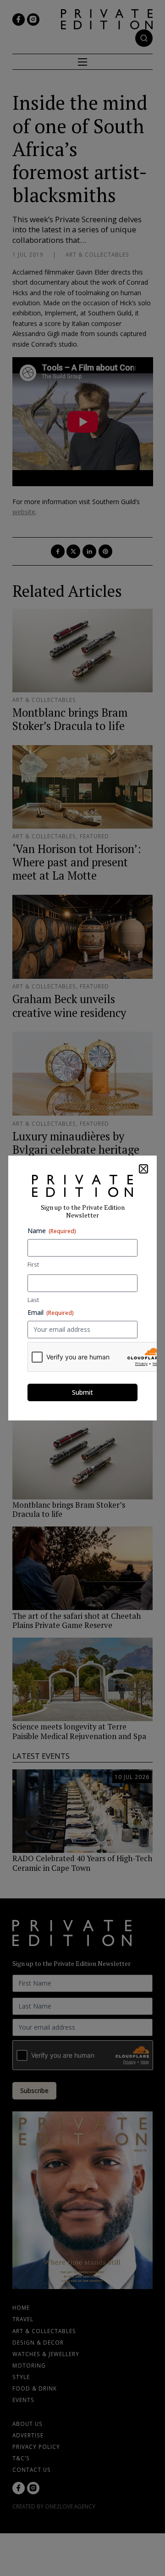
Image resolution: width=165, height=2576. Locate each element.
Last (33, 1300)
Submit (82, 1392)
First (33, 1264)
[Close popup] (143, 1169)
